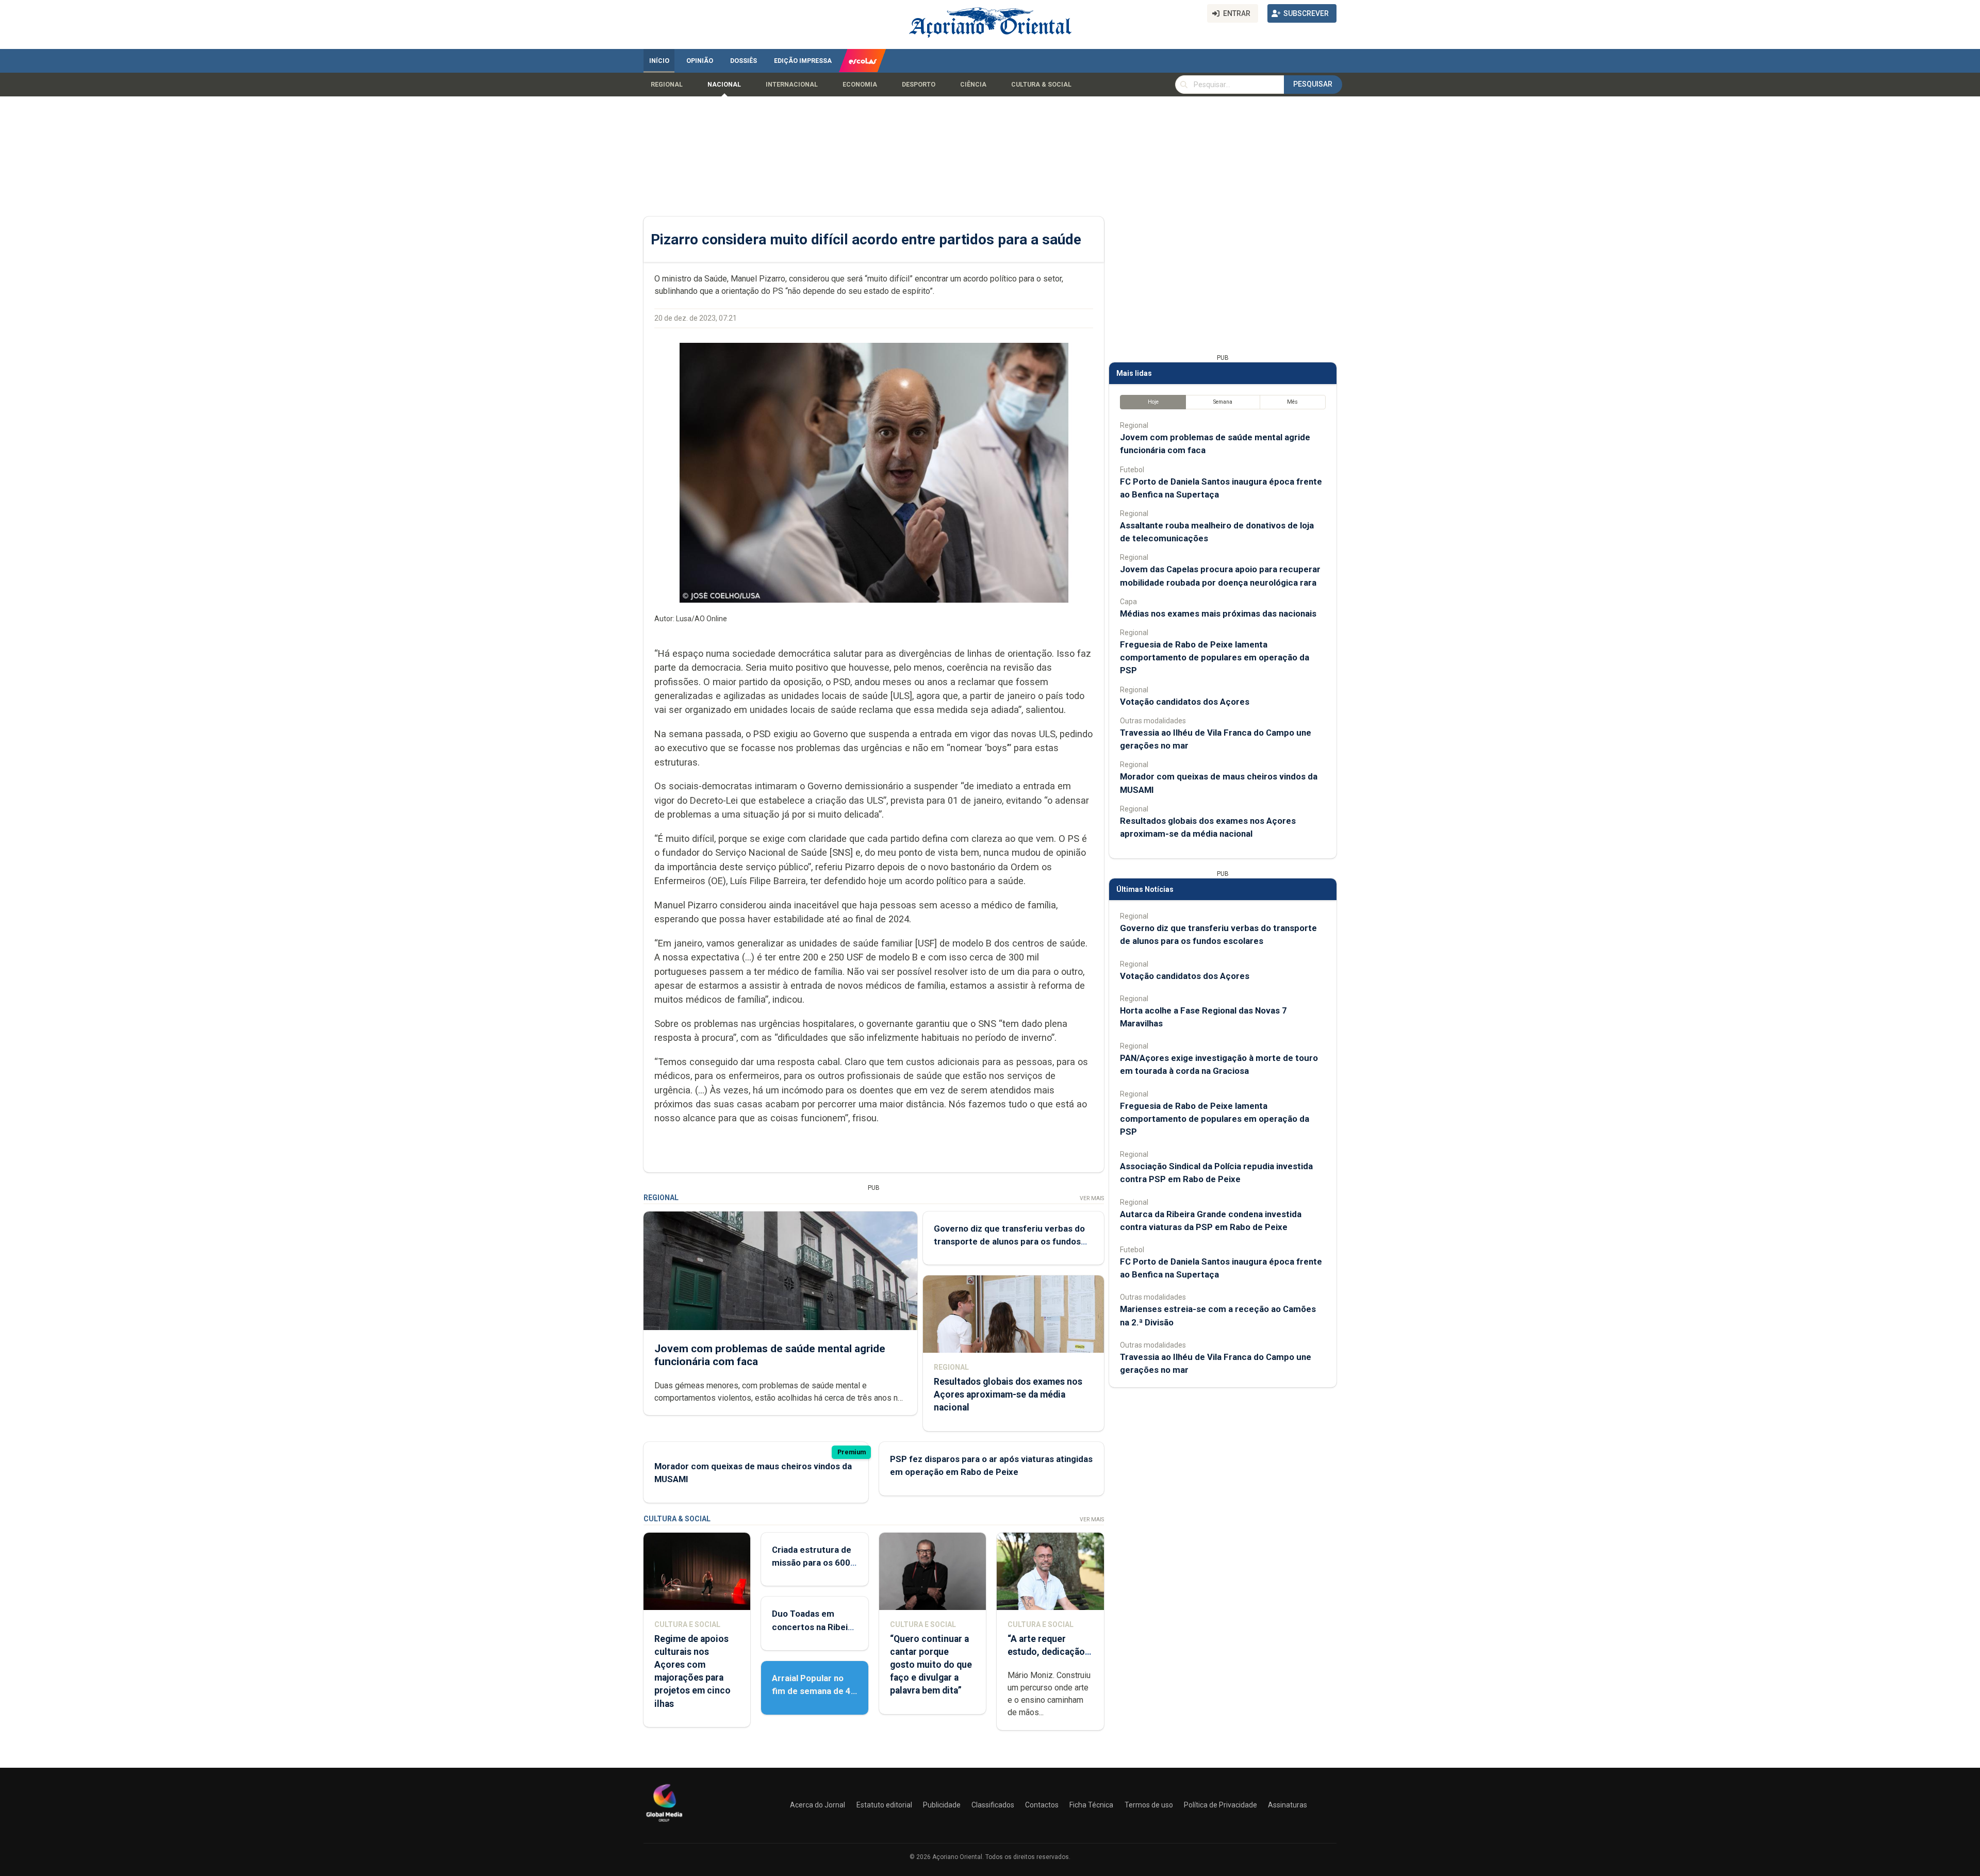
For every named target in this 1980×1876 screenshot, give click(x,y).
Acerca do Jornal (818, 1805)
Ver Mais (1092, 1198)
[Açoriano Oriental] (664, 1823)
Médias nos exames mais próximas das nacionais (1218, 613)
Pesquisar (1313, 84)
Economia (860, 85)
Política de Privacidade (1220, 1805)
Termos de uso (1149, 1805)
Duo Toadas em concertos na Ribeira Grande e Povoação (814, 1626)
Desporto (919, 85)
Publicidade (942, 1805)
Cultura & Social (1041, 85)
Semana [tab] (1223, 402)
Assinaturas (1288, 1805)
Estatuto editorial (884, 1805)
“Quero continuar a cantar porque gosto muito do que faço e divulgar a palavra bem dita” (931, 1665)
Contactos (1042, 1805)
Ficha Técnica (1091, 1805)
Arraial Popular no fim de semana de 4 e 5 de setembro (811, 1691)
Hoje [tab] (1153, 402)
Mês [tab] (1292, 402)
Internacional (792, 85)
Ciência (973, 85)
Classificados (993, 1805)
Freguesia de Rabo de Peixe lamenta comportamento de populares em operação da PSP (1215, 657)
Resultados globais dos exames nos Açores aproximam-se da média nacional (1008, 1394)
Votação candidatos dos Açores (1185, 702)
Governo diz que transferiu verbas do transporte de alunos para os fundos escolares (1009, 1241)
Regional (667, 85)
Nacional (724, 85)
